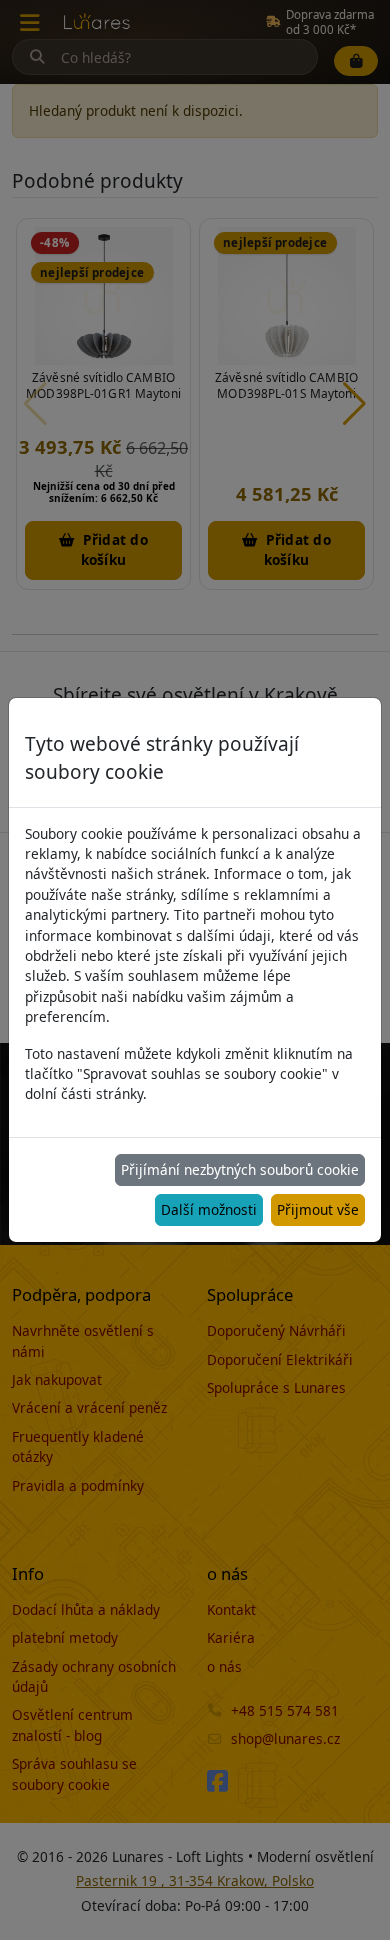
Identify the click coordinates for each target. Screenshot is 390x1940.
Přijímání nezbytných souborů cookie (240, 1169)
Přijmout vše (318, 1209)
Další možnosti (209, 1209)
